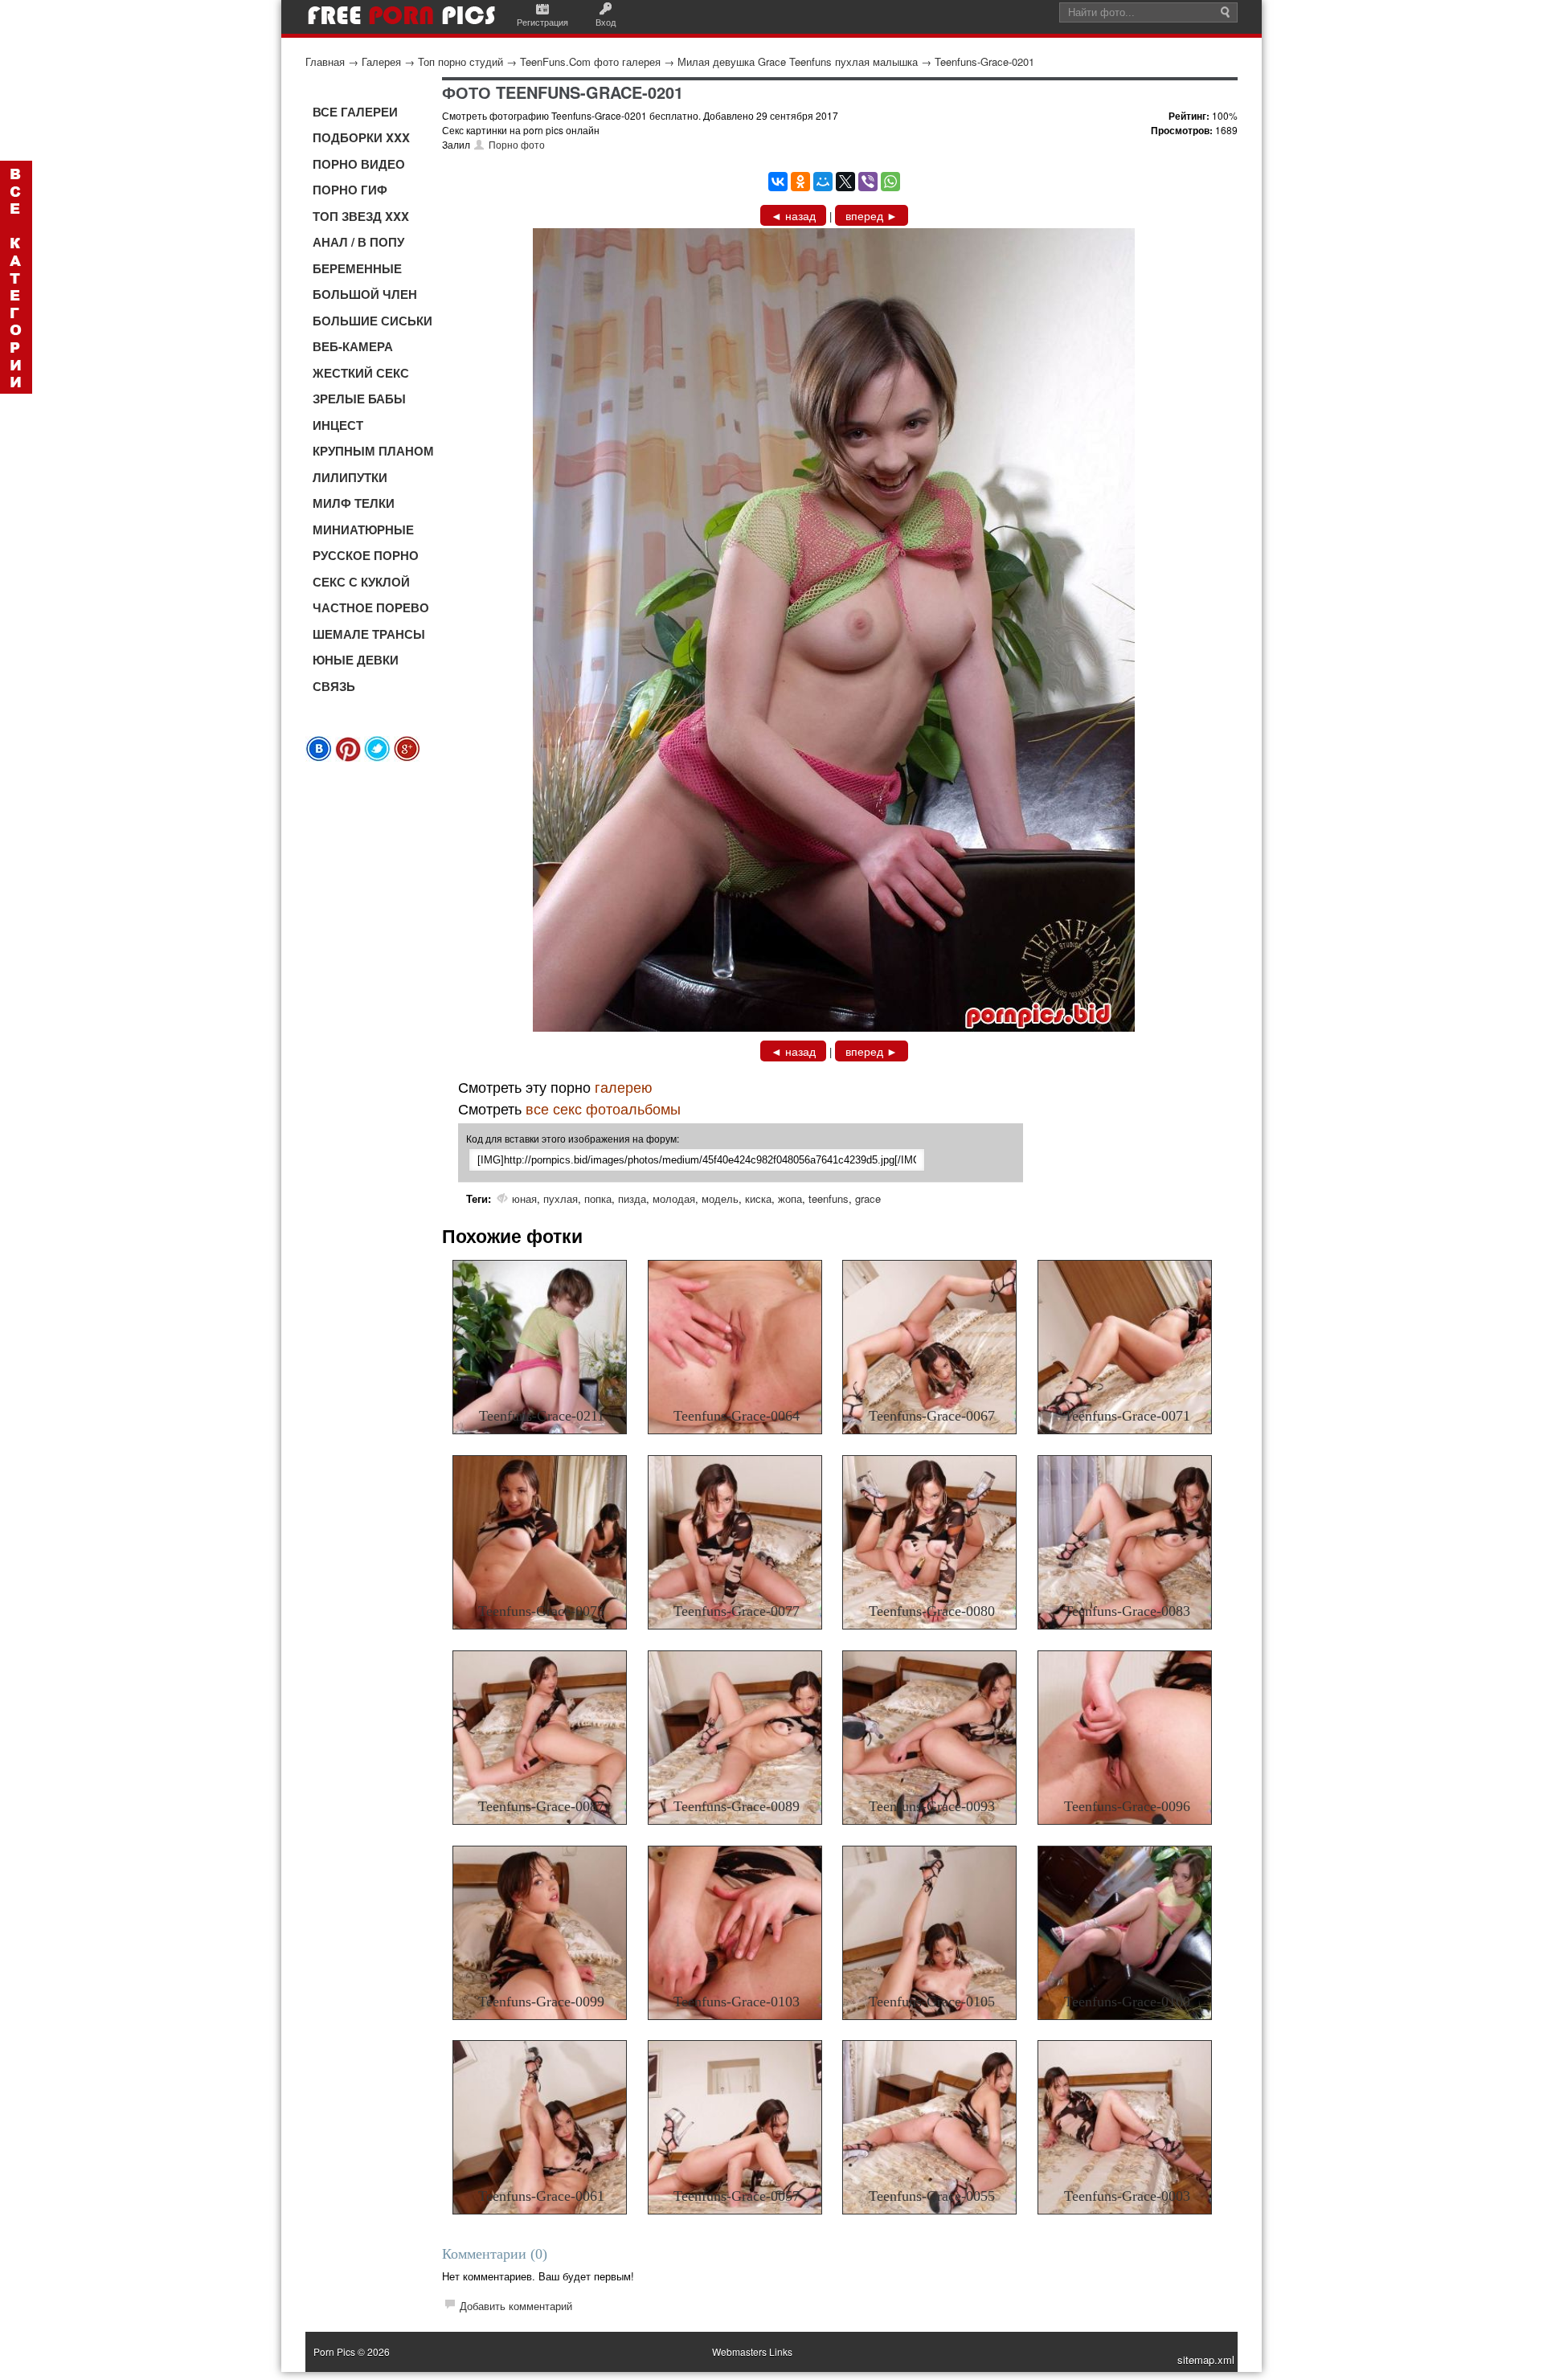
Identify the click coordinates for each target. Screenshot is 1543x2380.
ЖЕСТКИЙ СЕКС (361, 373)
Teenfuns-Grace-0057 (737, 2196)
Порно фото (517, 144)
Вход (606, 22)
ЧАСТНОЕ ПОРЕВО (371, 607)
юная (524, 1198)
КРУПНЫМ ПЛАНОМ (373, 451)
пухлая (561, 1198)
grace (868, 1198)
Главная (325, 61)
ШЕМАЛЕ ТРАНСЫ (369, 634)
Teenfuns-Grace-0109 (1127, 2002)
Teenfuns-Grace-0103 (737, 2002)
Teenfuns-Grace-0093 (932, 1806)
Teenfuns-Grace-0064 (737, 1416)
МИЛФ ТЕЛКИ (354, 503)
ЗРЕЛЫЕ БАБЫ (359, 399)
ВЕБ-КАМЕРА (353, 346)
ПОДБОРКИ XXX (361, 137)
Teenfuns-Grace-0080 (932, 1611)
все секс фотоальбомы (603, 1108)
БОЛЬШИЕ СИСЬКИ (372, 321)
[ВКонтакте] (778, 182)
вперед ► (872, 215)
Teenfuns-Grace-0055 (932, 2196)
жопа (790, 1198)
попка (598, 1198)
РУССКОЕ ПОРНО (366, 555)
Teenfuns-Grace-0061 (541, 2196)
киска (758, 1198)
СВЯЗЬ (334, 686)
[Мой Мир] (823, 182)
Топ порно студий (460, 61)
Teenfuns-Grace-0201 (984, 61)
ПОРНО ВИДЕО (359, 164)
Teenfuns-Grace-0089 (737, 1806)
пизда (632, 1198)
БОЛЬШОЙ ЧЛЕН (365, 294)
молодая (674, 1198)
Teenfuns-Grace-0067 (932, 1416)
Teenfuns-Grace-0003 (1127, 2196)
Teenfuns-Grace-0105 (932, 2002)
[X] (845, 182)
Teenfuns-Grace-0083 (1127, 1611)
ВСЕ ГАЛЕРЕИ (355, 112)
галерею (624, 1086)
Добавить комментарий (516, 2306)
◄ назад (793, 215)
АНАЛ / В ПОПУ (358, 242)
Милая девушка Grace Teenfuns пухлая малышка (798, 61)
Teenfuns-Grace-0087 (541, 1806)
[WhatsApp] (890, 182)
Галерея (381, 61)
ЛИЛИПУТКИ (350, 477)
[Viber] (868, 182)
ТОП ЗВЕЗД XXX (361, 216)
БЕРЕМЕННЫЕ (357, 268)
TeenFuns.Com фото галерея (590, 61)
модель (720, 1198)
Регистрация (542, 22)
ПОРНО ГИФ (350, 190)
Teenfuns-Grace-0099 (541, 2002)
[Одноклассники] (800, 182)
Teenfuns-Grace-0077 (737, 1611)
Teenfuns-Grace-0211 (542, 1416)
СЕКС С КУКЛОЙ (361, 582)
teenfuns (829, 1198)
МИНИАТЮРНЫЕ (363, 530)
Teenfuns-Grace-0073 (541, 1611)
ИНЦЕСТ (338, 425)
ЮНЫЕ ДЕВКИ (356, 660)
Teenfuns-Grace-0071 (1127, 1416)
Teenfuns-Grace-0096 (1127, 1806)
